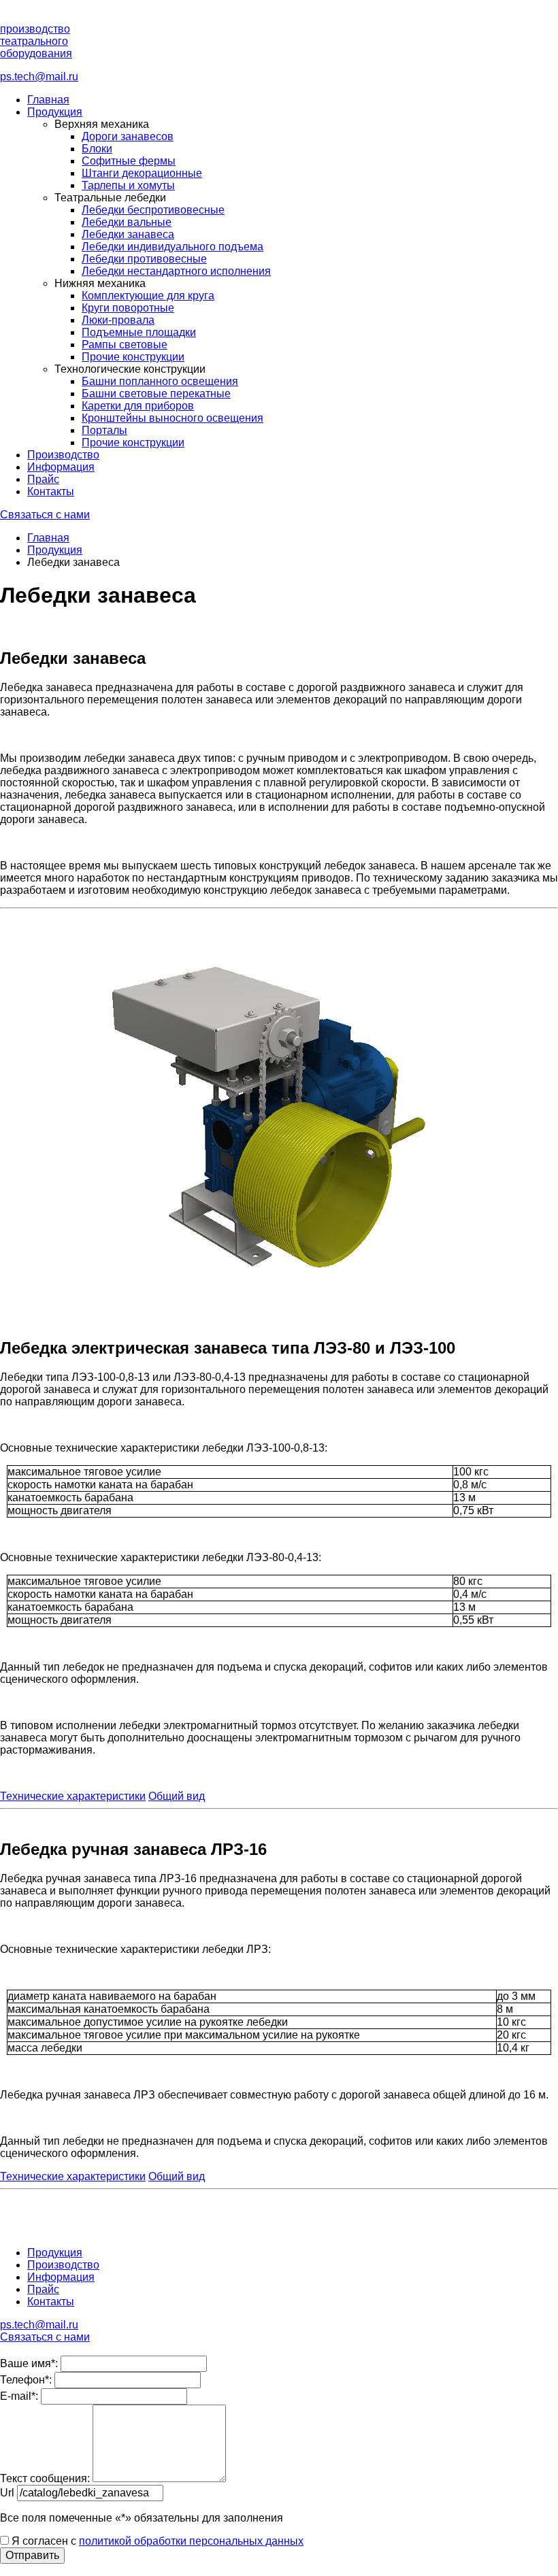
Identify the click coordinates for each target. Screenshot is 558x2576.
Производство (63, 455)
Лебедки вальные (127, 222)
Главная (48, 100)
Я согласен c (156, 2541)
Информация (61, 467)
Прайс (43, 479)
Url (7, 2493)
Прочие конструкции (133, 357)
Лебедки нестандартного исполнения (176, 271)
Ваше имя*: (29, 2363)
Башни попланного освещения (160, 381)
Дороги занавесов (128, 136)
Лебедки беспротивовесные (153, 210)
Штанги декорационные (142, 173)
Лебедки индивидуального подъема (173, 247)
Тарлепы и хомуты (128, 185)
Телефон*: (26, 2380)
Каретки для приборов (138, 406)
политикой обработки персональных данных (191, 2541)
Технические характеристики (73, 1796)
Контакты (51, 491)
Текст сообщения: (45, 2478)
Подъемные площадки (139, 332)
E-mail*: (19, 2396)
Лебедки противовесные (144, 259)
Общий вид (177, 1796)
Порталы (104, 430)
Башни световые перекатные (156, 394)
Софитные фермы (129, 161)
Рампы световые (125, 345)
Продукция (55, 112)
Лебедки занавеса (128, 234)
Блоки (97, 149)
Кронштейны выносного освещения (173, 418)
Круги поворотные (128, 308)
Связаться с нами (45, 515)
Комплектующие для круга (148, 296)
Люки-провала (118, 320)
